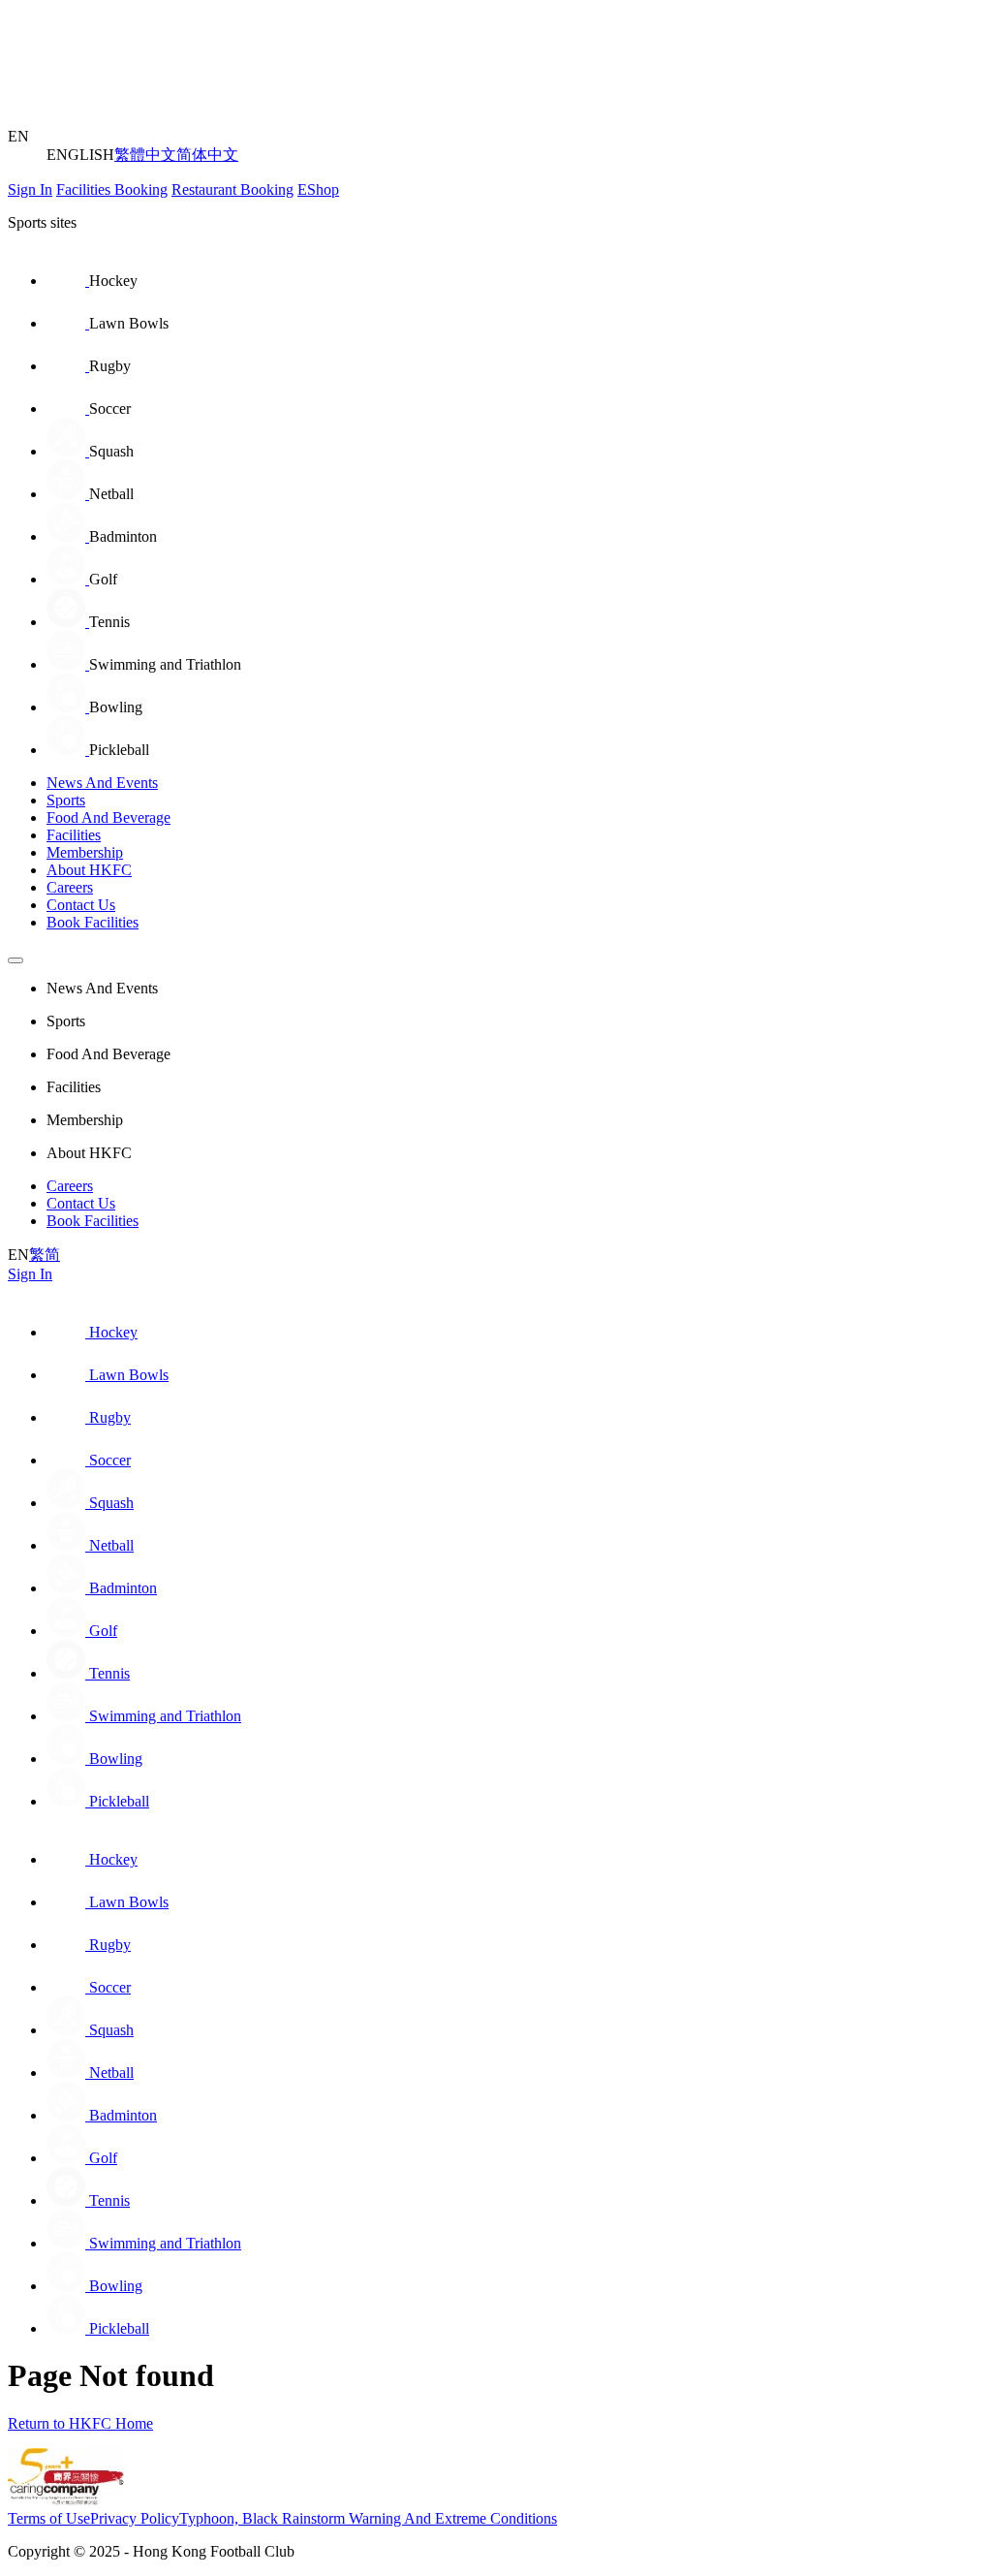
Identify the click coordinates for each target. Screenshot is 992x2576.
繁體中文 (145, 155)
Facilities (74, 835)
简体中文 (207, 155)
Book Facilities (93, 922)
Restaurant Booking (232, 189)
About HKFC (89, 870)
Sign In (30, 189)
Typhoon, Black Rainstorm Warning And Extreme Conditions (368, 2518)
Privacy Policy (135, 2518)
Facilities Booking (112, 189)
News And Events (102, 783)
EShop (318, 189)
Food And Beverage (108, 817)
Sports (66, 800)
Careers (70, 887)
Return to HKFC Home (80, 2423)
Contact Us (81, 905)
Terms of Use (49, 2518)
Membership (85, 852)
